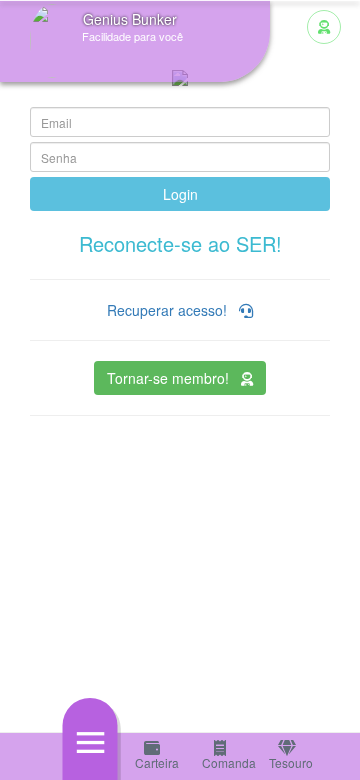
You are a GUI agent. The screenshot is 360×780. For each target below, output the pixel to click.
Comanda (222, 762)
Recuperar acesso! (173, 310)
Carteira (155, 762)
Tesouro (289, 762)
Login (180, 194)
